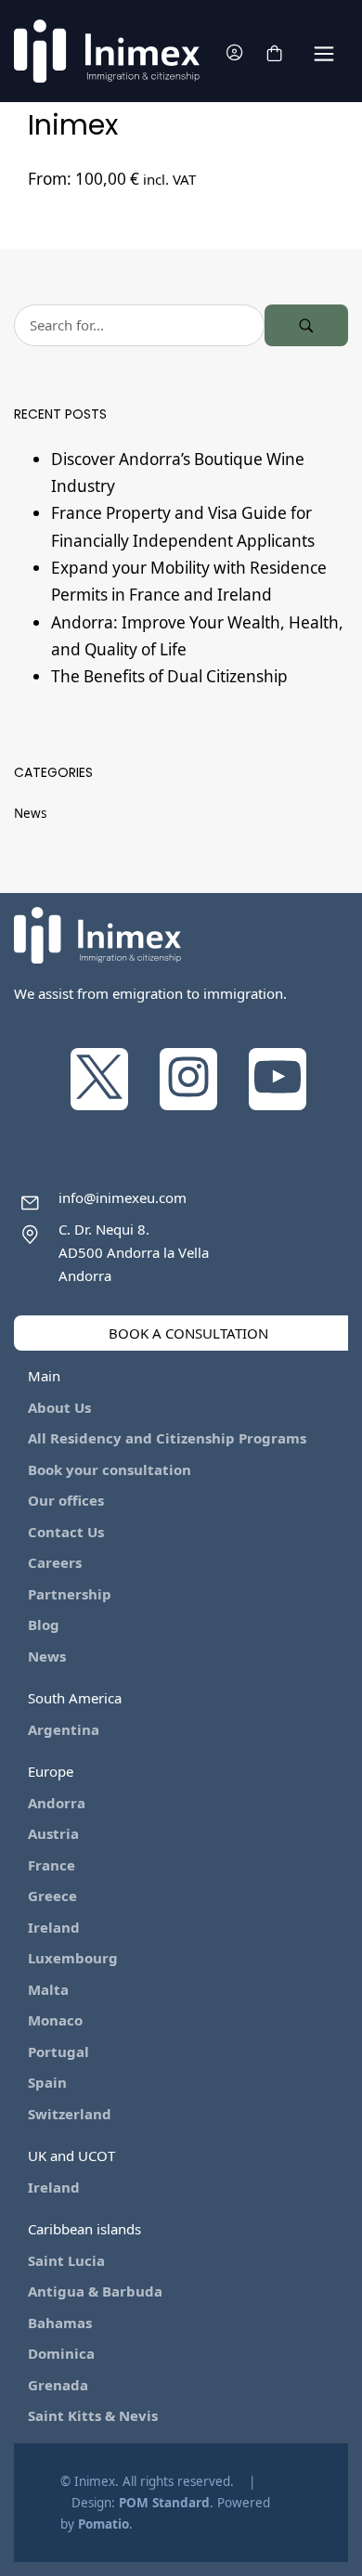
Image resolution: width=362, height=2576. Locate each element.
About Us (59, 1407)
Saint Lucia (66, 2260)
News (30, 813)
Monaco (55, 2020)
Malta (48, 1989)
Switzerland (70, 2114)
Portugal (58, 2052)
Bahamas (60, 2323)
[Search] (306, 325)
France (52, 1865)
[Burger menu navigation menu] (324, 52)
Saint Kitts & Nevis (93, 2415)
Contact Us (66, 1532)
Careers (55, 1562)
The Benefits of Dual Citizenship (169, 676)
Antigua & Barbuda (95, 2291)
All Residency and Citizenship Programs (167, 1438)
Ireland (54, 1927)
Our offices (66, 1500)
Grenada (58, 2385)
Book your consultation (110, 1469)
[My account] (234, 52)
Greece (52, 1896)
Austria (53, 1833)
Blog (44, 1625)
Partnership (70, 1594)
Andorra (57, 1803)
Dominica (61, 2353)
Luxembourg (73, 1958)
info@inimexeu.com (123, 1197)
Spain (47, 2082)
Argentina (64, 1729)
